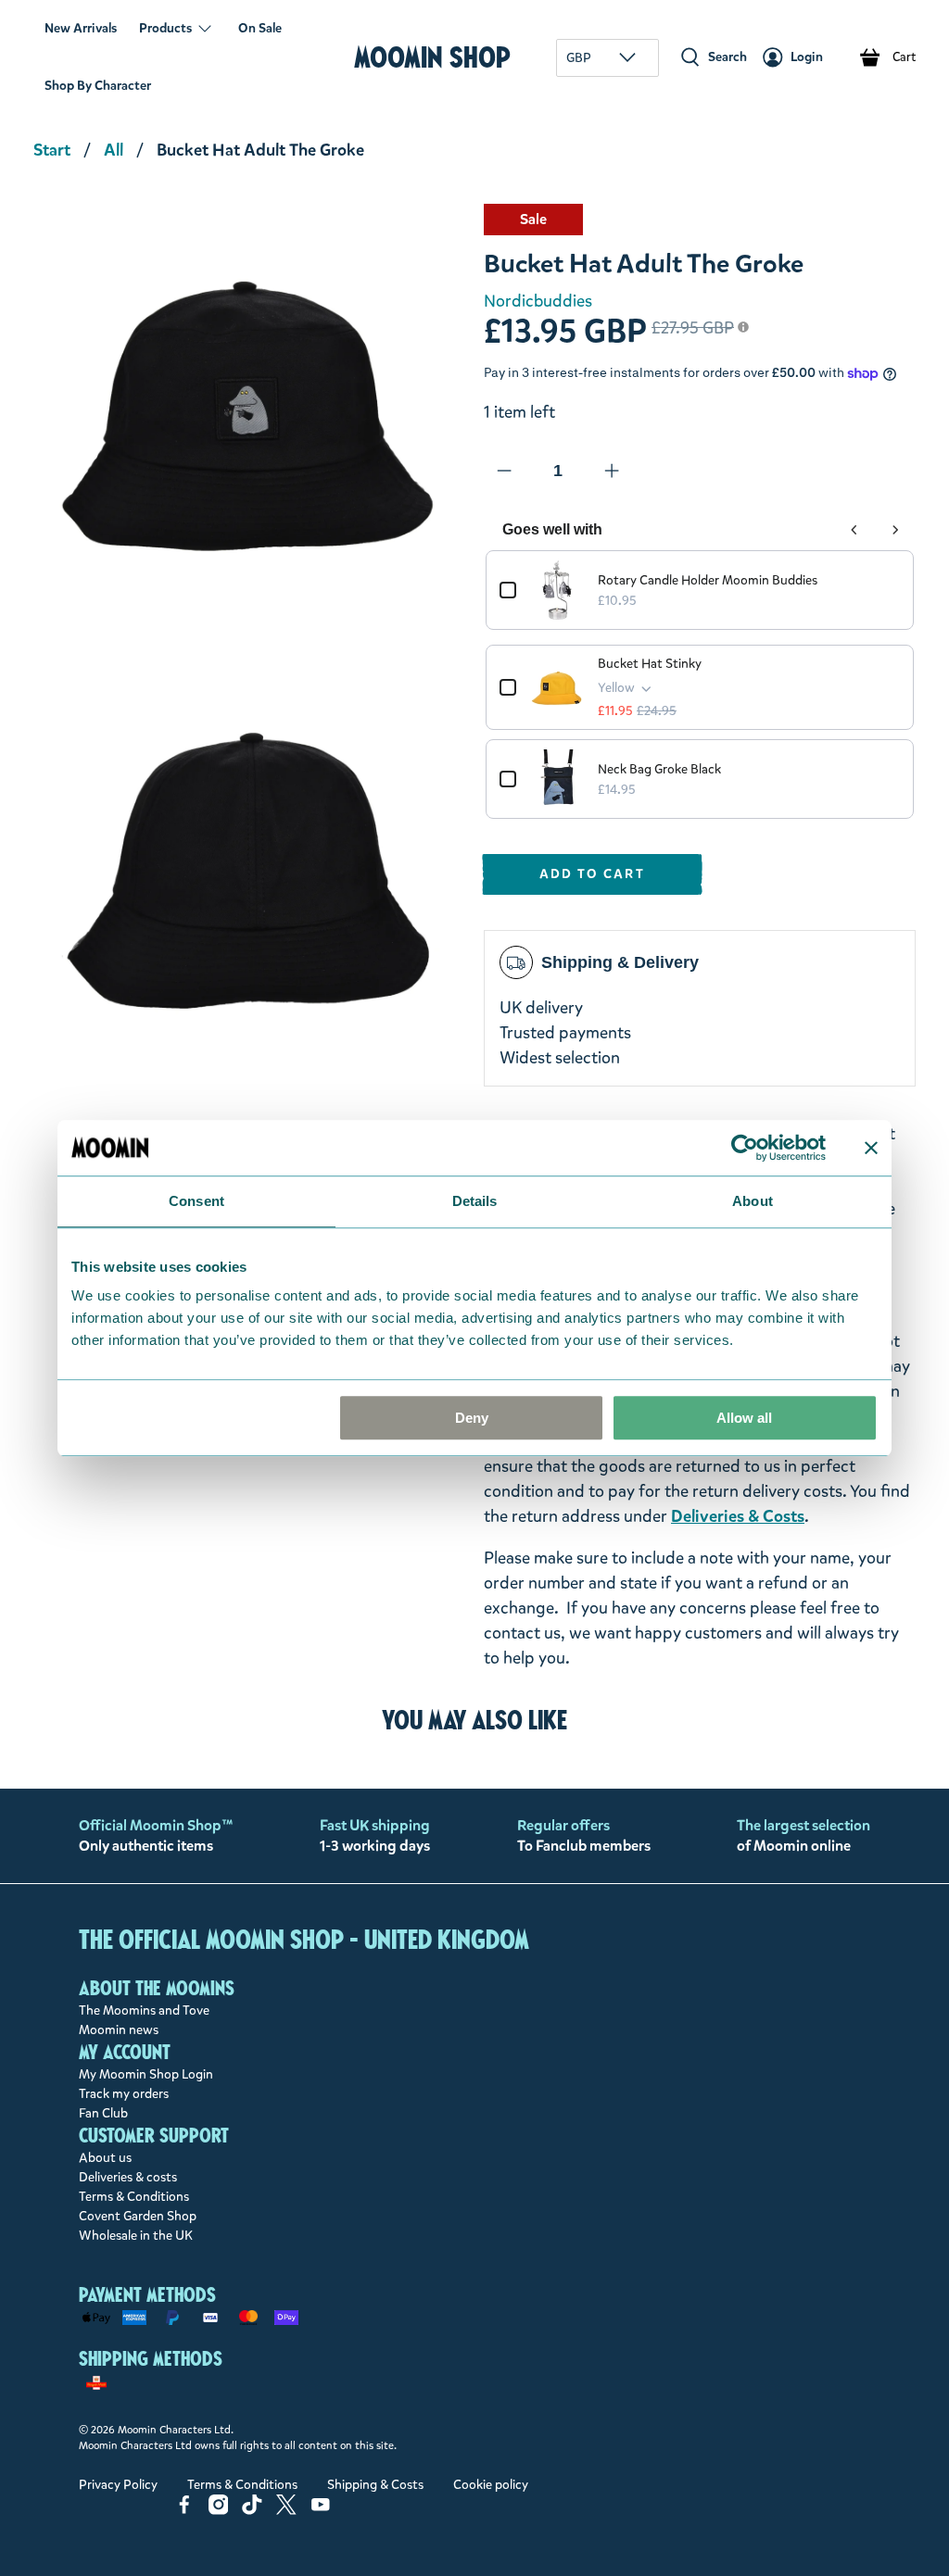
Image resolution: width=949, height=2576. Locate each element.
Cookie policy (491, 2485)
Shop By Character (98, 86)
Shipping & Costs (375, 2485)
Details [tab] (475, 1201)
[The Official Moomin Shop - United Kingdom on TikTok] (252, 2511)
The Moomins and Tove (144, 2011)
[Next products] (895, 530)
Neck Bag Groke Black (659, 769)
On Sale (260, 28)
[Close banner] (871, 1148)
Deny (472, 1418)
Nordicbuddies (538, 301)
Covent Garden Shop (138, 2216)
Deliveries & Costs (738, 1516)
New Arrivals (81, 28)
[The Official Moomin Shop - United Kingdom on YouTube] (321, 2511)
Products (165, 28)
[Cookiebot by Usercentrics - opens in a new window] (745, 1148)
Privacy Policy (118, 2485)
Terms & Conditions (134, 2197)
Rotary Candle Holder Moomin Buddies (708, 580)
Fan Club (103, 2113)
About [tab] (753, 1201)
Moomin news (119, 2030)
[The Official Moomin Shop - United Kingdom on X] (286, 2511)
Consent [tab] (196, 1201)
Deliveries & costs (128, 2177)
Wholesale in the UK (136, 2236)
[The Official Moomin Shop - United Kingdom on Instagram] (219, 2511)
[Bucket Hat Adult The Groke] (249, 420)
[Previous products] (854, 530)
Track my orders (124, 2094)
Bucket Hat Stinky (650, 664)
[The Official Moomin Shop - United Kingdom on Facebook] (184, 2511)
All (114, 150)
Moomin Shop (432, 57)
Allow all (744, 1418)
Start (52, 150)
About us (105, 2158)
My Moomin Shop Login (146, 2074)
